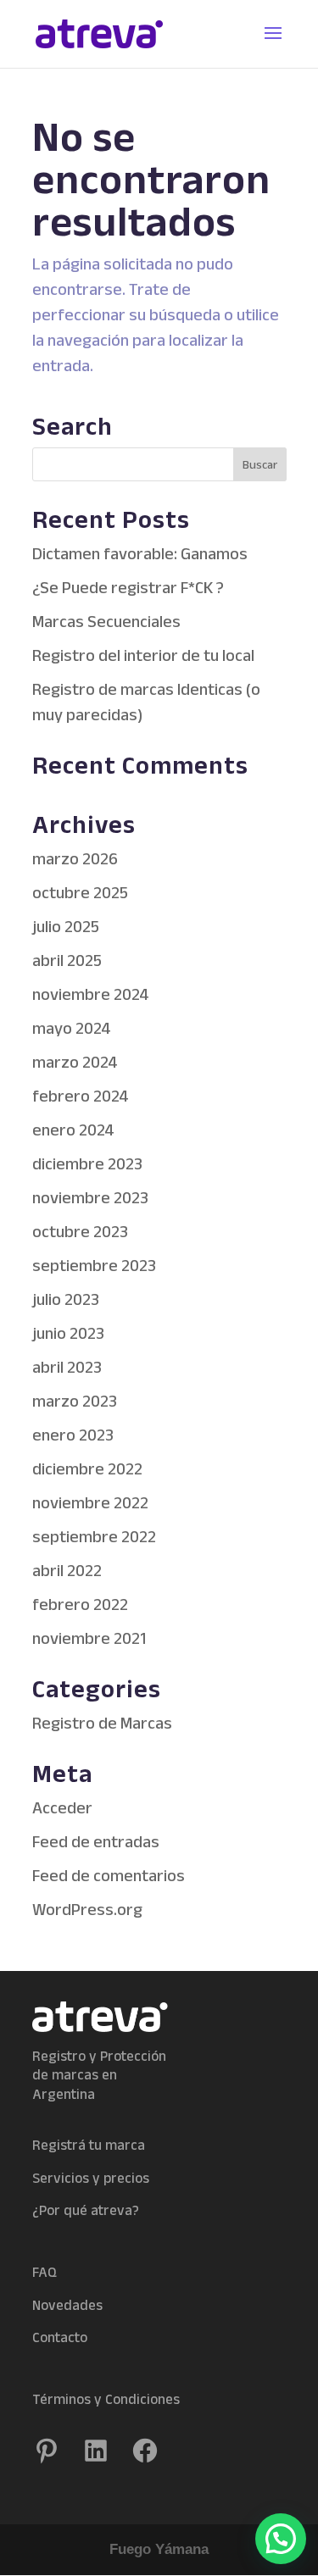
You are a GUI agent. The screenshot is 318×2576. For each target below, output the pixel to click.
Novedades (67, 2305)
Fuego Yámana (159, 2549)
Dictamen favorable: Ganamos (140, 553)
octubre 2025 (80, 892)
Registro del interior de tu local (143, 655)
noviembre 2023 (90, 1197)
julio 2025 (66, 926)
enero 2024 (73, 1130)
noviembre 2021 (89, 1638)
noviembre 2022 (90, 1502)
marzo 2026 (75, 858)
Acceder (62, 1807)
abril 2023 (67, 1367)
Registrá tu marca (89, 2145)
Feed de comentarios (109, 1875)
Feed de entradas (96, 1841)
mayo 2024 (72, 1028)
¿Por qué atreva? (86, 2210)
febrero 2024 (81, 1096)
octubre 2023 (80, 1231)
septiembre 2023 (94, 1265)
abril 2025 (67, 960)
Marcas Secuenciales (106, 621)
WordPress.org (87, 1909)
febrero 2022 (80, 1604)
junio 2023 (68, 1333)
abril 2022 (67, 1570)
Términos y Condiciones (106, 2399)
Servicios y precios (91, 2178)
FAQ (45, 2272)
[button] (281, 2539)
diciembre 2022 (87, 1468)
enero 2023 (73, 1435)
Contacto (60, 2337)
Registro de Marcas (102, 1723)
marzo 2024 (75, 1062)
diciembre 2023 (87, 1163)
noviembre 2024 (91, 994)
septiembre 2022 (94, 1536)
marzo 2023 (75, 1401)
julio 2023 (66, 1299)
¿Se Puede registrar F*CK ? (128, 587)
